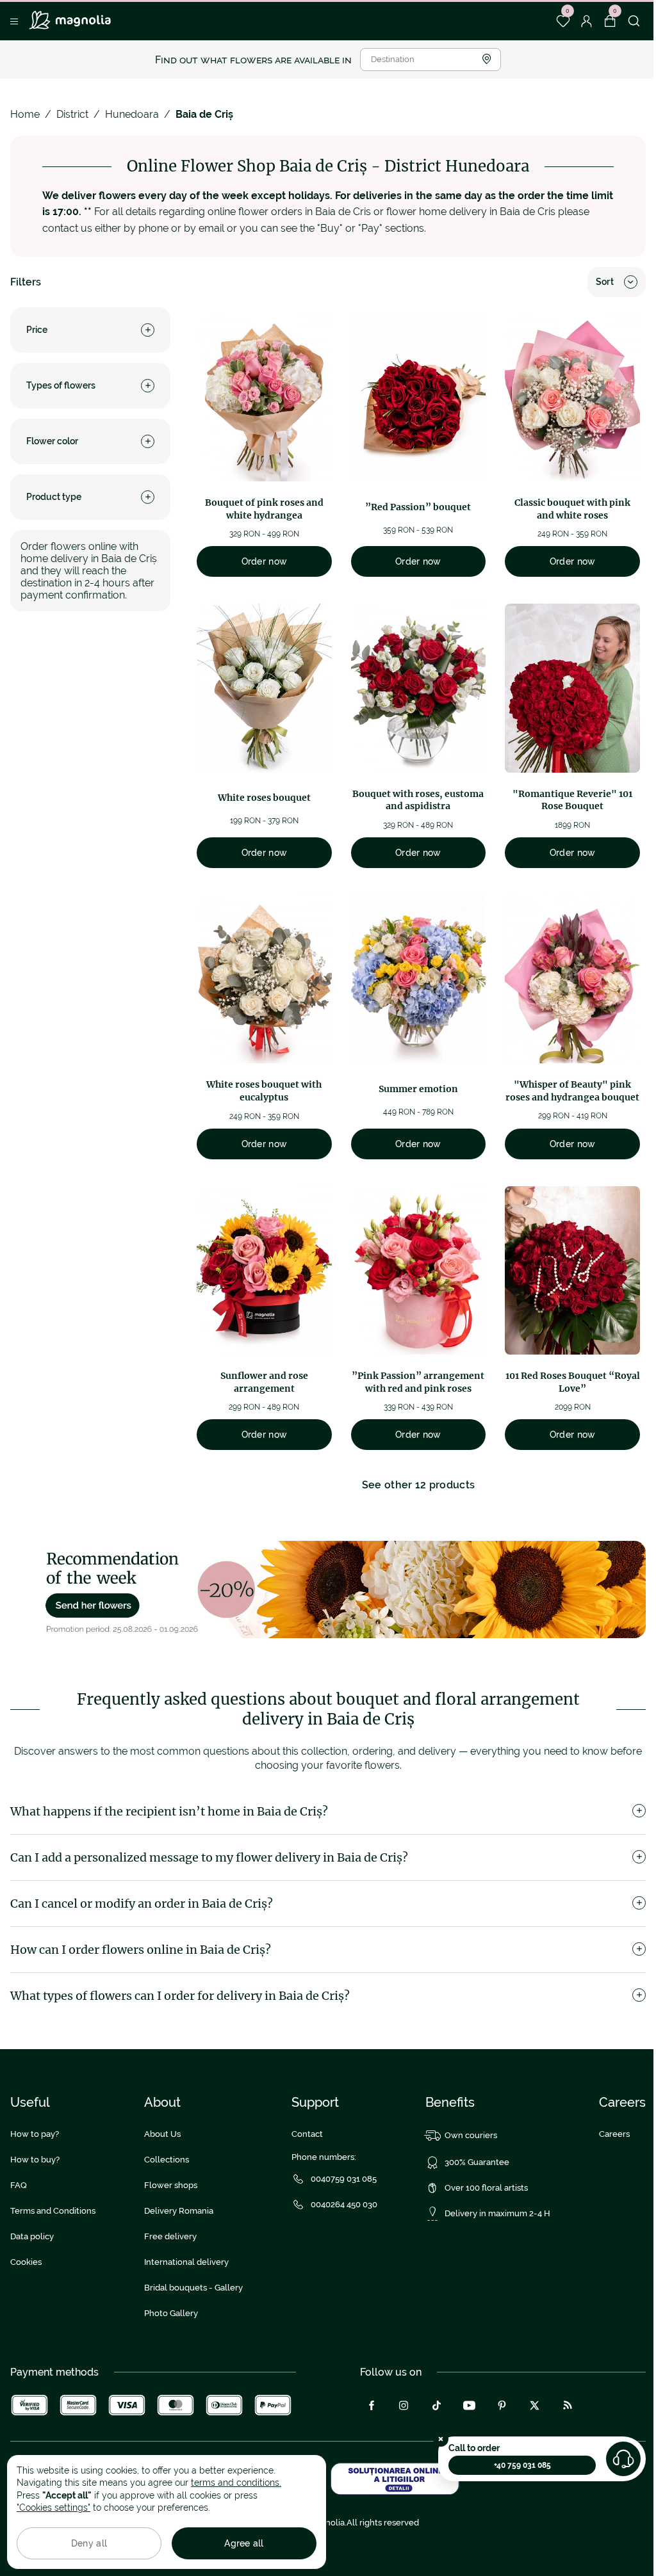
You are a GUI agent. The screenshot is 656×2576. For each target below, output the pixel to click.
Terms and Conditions (53, 2211)
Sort (605, 282)
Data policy (32, 2236)
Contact (307, 2134)
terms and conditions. (236, 2483)
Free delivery (170, 2236)
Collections (167, 2160)
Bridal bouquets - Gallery (193, 2288)
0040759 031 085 (344, 2179)
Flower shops (171, 2185)
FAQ (19, 2185)
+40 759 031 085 (522, 2465)
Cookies (26, 2262)
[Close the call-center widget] (441, 2439)
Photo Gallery (171, 2313)
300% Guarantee (477, 2162)
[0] (563, 21)
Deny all (89, 2543)
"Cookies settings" (53, 2508)
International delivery (186, 2262)
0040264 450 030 (344, 2204)
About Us (162, 2134)
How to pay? (35, 2134)
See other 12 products (419, 1485)
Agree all (244, 2543)
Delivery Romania (179, 2211)
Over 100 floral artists (486, 2188)
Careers (614, 2134)
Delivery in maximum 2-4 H (497, 2213)
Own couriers (471, 2135)
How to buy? (35, 2160)
